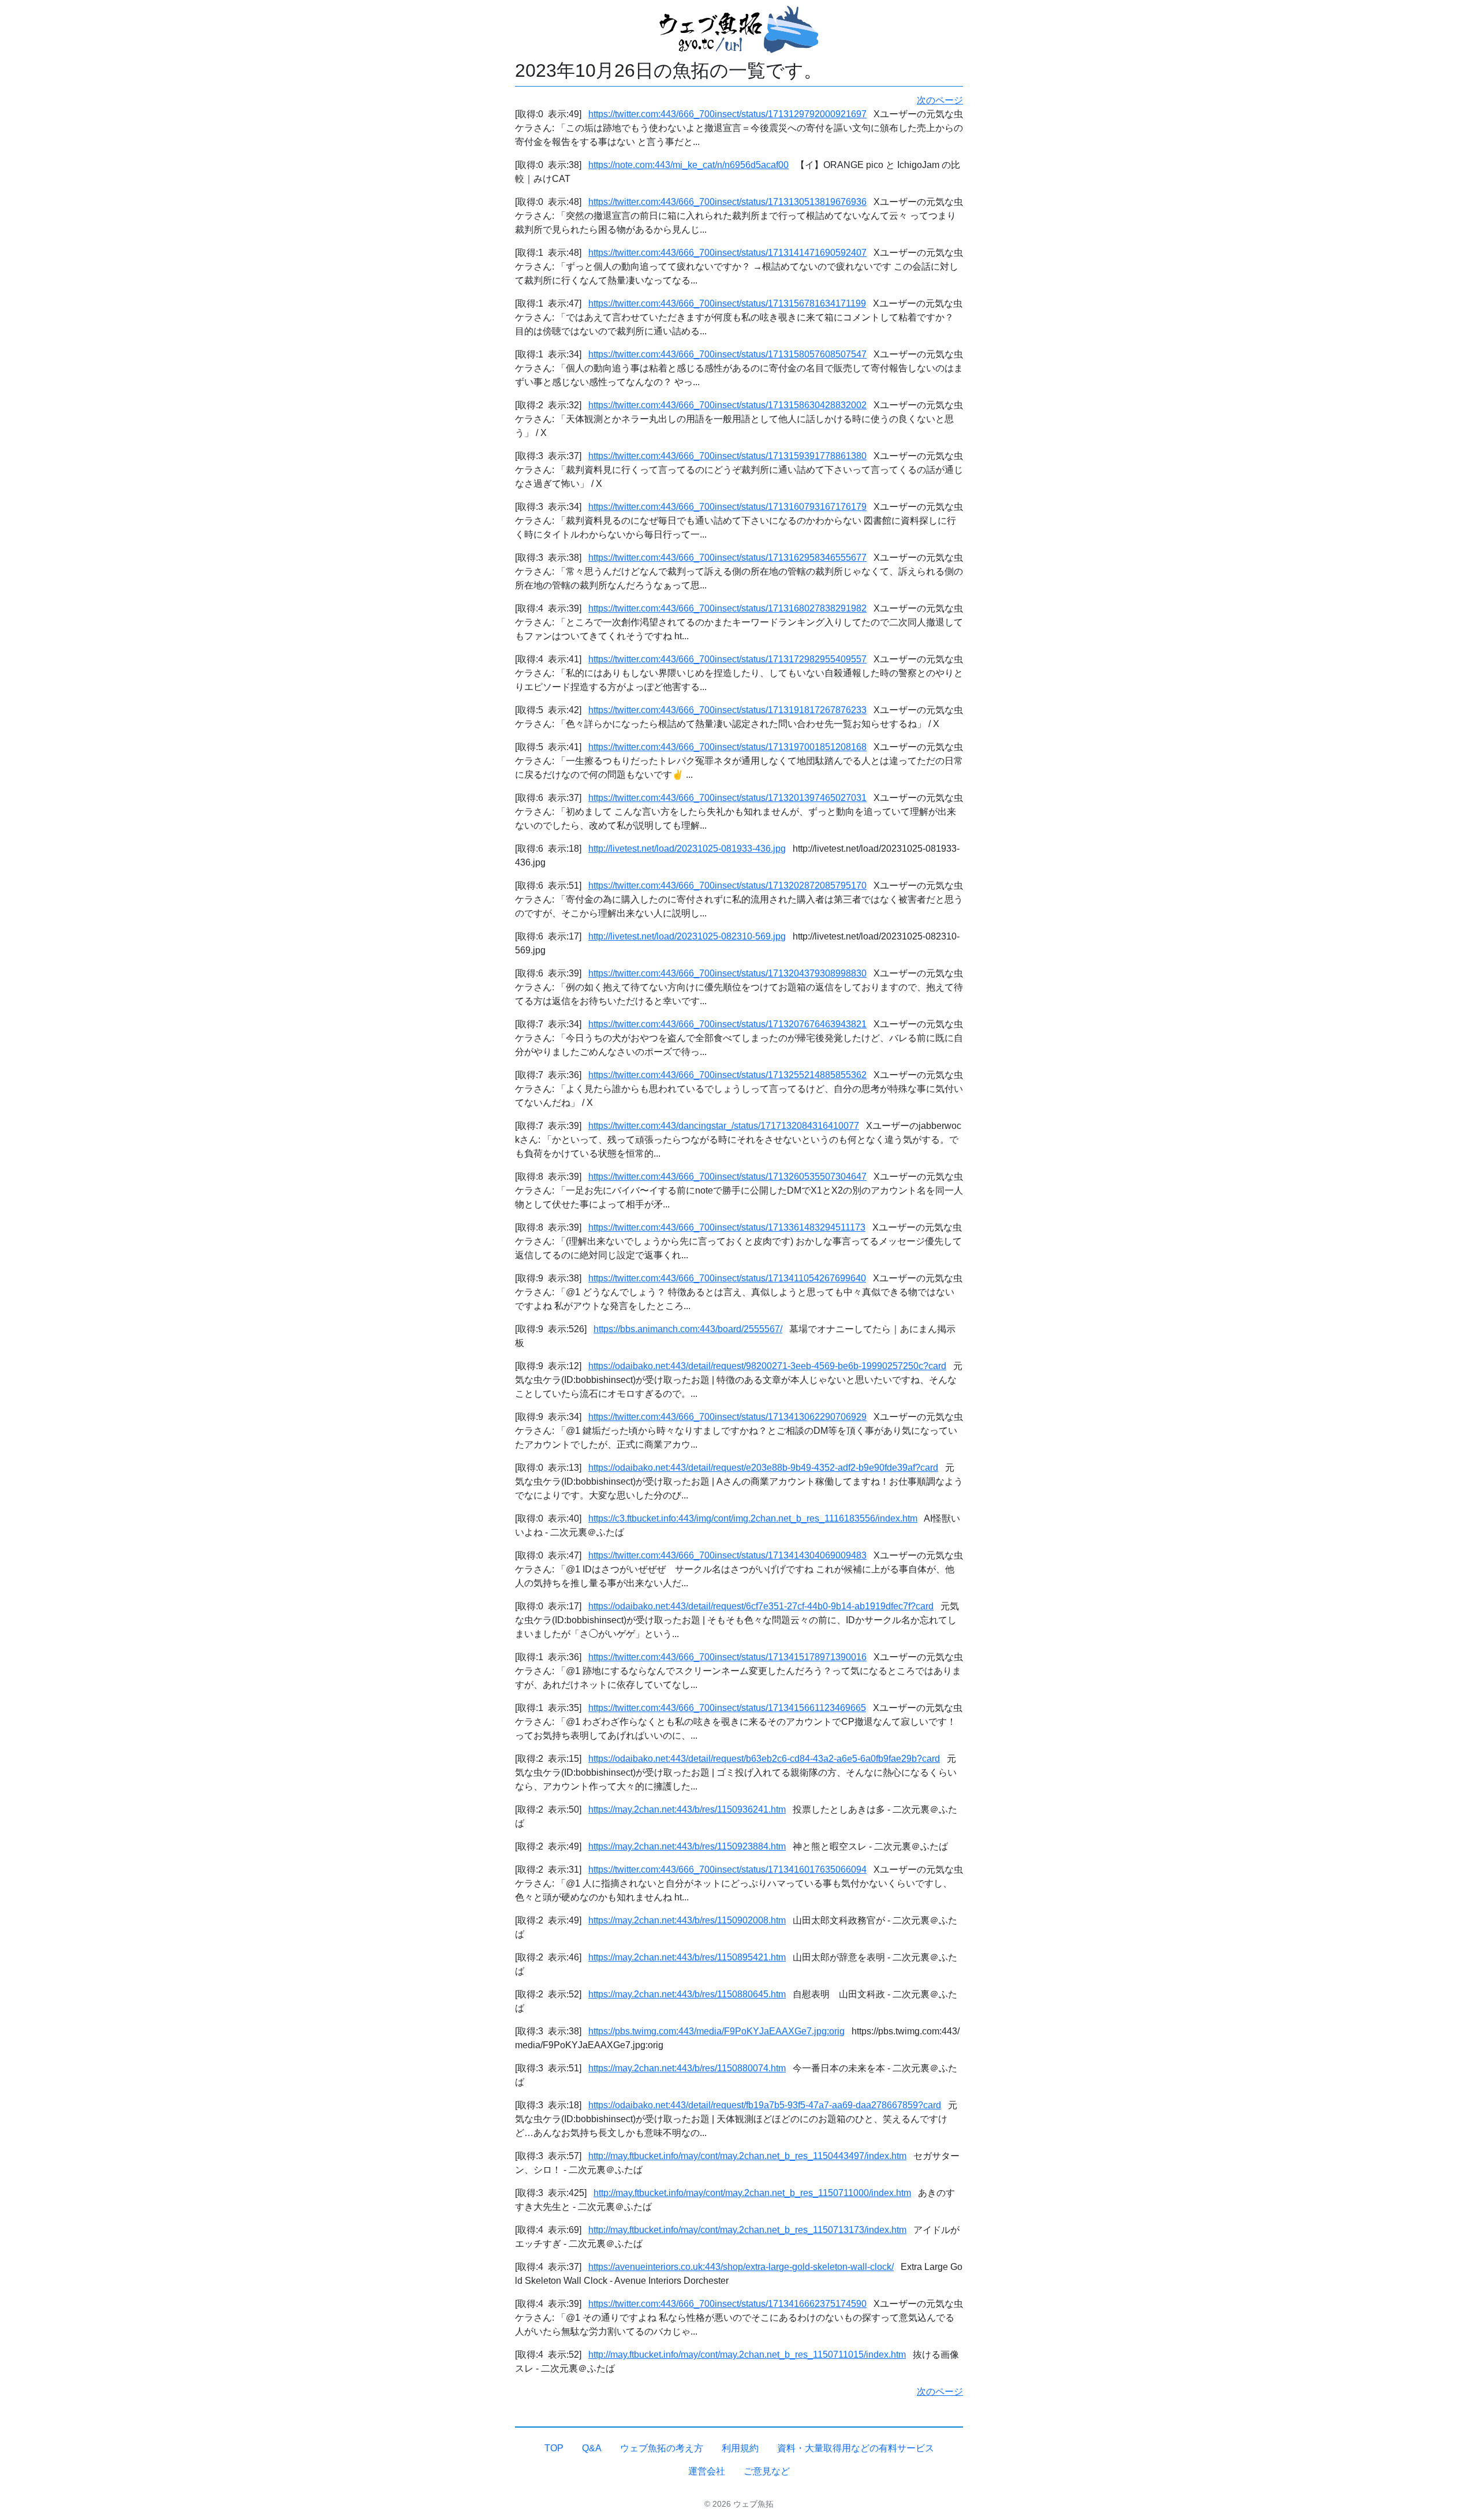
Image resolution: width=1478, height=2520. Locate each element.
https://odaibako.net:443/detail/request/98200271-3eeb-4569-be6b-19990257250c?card (767, 1366)
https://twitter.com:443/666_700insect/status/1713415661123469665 (727, 1708)
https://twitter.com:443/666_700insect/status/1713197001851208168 (727, 747)
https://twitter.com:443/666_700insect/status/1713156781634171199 (727, 303)
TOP (554, 2448)
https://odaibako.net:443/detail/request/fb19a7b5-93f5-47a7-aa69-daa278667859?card (765, 2105)
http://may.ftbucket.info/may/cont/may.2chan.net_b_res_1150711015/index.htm (747, 2355)
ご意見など (767, 2471)
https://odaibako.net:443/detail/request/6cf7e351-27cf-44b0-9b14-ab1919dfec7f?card (761, 1606)
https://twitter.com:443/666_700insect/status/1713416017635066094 (727, 1870)
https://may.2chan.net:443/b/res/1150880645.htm (687, 1994)
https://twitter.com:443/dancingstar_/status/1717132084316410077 (724, 1126)
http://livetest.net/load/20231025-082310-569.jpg (687, 936)
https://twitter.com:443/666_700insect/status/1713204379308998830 (727, 973)
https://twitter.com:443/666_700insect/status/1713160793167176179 (727, 507)
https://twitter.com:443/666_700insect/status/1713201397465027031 (727, 798)
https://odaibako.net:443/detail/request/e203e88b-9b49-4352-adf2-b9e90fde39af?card (763, 1468)
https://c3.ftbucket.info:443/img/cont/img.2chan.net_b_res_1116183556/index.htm (753, 1518)
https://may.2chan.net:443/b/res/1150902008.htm (687, 1920)
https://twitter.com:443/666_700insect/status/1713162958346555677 (727, 558)
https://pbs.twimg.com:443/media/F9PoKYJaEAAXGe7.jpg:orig (716, 2031)
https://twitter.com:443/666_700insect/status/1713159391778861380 (727, 456)
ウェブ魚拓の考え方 (662, 2448)
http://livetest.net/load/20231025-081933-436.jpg (687, 849)
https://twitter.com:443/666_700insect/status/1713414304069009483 (727, 1555)
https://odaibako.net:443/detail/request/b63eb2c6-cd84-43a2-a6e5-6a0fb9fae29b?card (764, 1759)
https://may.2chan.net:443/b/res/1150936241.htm (687, 1809)
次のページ (940, 100)
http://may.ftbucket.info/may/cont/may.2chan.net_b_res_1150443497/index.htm (747, 2156)
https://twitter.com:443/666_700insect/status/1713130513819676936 (727, 202)
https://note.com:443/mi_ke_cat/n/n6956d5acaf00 (688, 165)
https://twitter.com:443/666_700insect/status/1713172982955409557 (727, 659)
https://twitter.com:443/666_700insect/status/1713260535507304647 (727, 1177)
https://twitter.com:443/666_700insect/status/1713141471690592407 (727, 253)
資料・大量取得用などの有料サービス (856, 2448)
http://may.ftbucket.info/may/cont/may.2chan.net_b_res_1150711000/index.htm (752, 2193)
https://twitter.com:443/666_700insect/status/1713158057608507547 (727, 354)
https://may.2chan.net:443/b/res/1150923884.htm (687, 1846)
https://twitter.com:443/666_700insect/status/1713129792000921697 (727, 114)
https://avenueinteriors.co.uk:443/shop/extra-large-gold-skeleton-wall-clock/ (741, 2267)
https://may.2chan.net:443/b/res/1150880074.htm (687, 2068)
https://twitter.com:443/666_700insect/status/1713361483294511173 (727, 1227)
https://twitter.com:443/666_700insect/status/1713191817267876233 (727, 710)
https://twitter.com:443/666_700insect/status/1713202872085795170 (727, 886)
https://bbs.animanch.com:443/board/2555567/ (688, 1329)
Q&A (592, 2448)
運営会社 (707, 2471)
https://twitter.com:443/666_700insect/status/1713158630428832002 (727, 405)
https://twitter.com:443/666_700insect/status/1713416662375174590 (727, 2304)
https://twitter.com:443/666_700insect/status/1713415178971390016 (727, 1657)
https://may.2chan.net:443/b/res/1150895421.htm (687, 1957)
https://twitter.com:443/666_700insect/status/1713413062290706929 (727, 1417)
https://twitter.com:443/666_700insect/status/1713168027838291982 (727, 608)
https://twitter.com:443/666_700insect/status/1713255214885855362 (727, 1075)
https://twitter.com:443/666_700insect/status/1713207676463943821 (727, 1024)
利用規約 (740, 2448)
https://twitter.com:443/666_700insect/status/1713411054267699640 (727, 1278)
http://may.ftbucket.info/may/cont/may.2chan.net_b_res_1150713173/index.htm (747, 2230)
